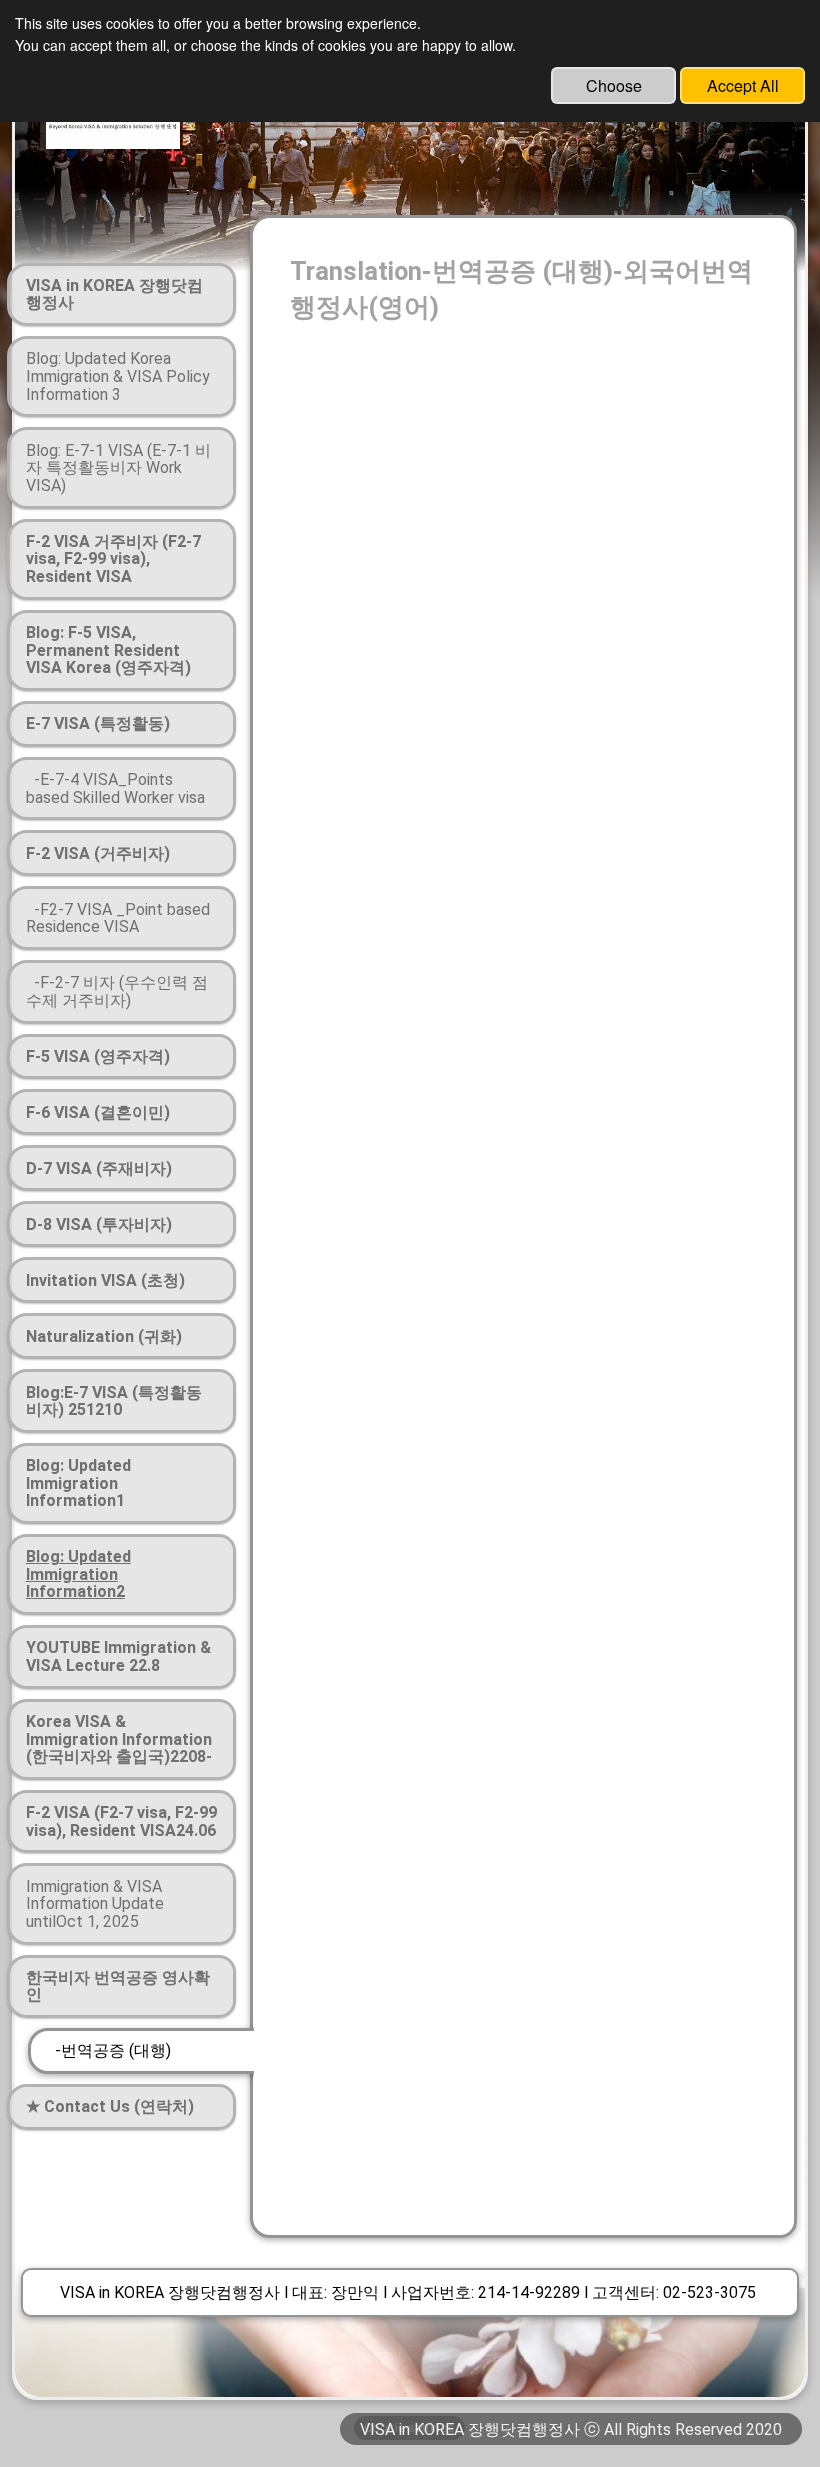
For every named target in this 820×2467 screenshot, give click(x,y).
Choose (614, 85)
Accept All (743, 85)
